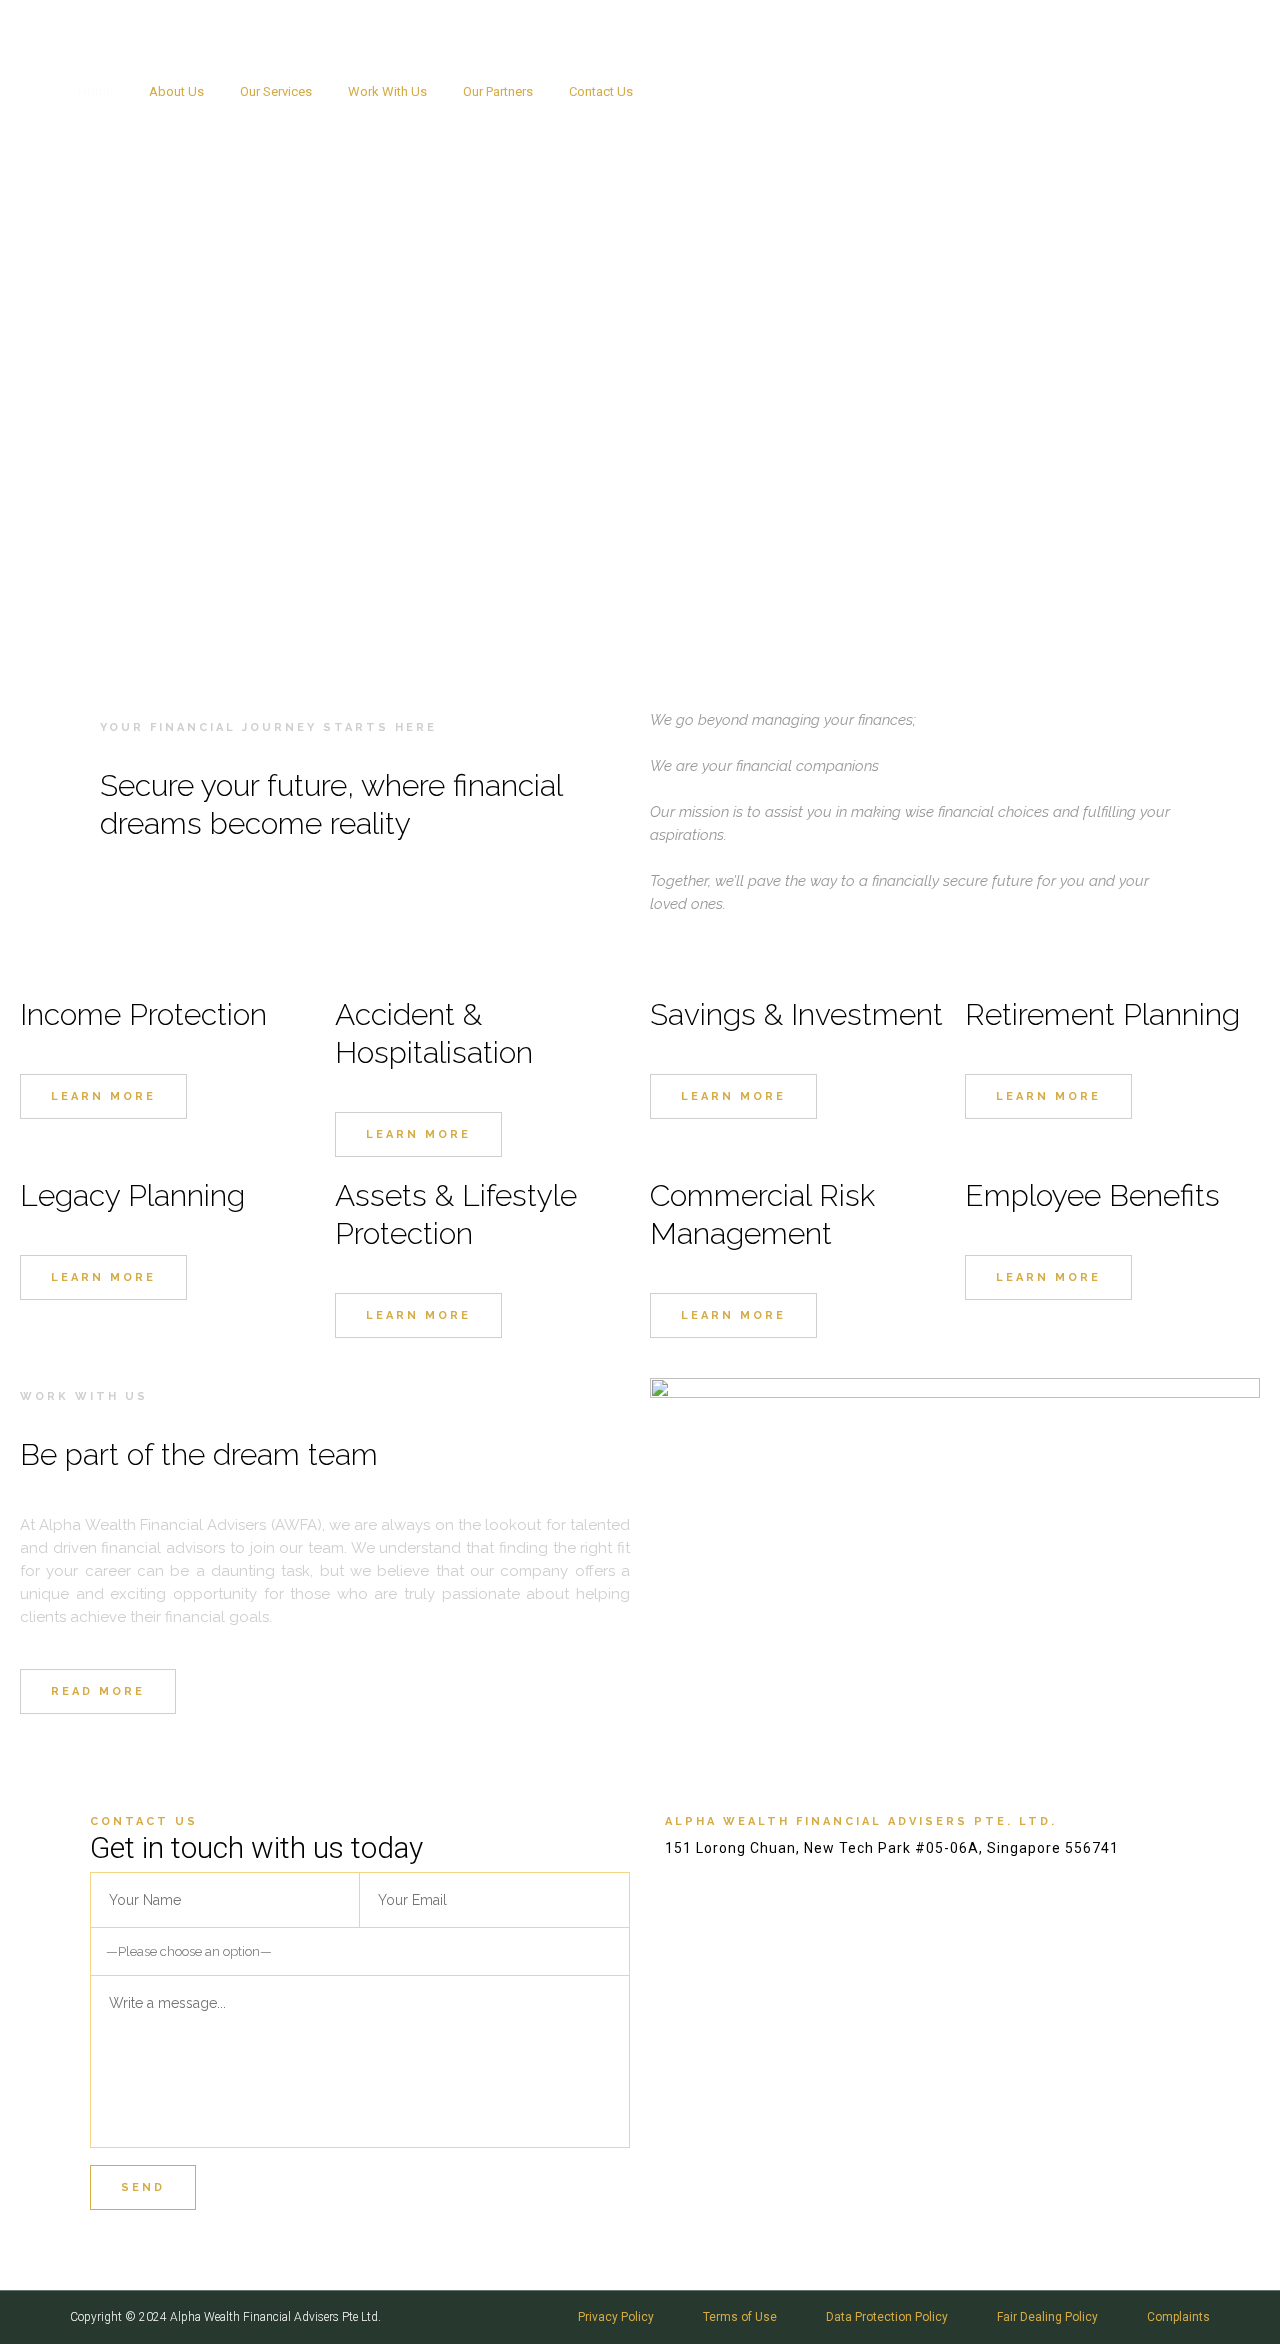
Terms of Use (740, 2317)
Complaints (1178, 2317)
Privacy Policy (616, 2317)
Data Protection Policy (887, 2317)
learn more (103, 1096)
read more (98, 1691)
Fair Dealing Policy (1047, 2317)
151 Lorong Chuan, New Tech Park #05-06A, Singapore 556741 (1074, 92)
